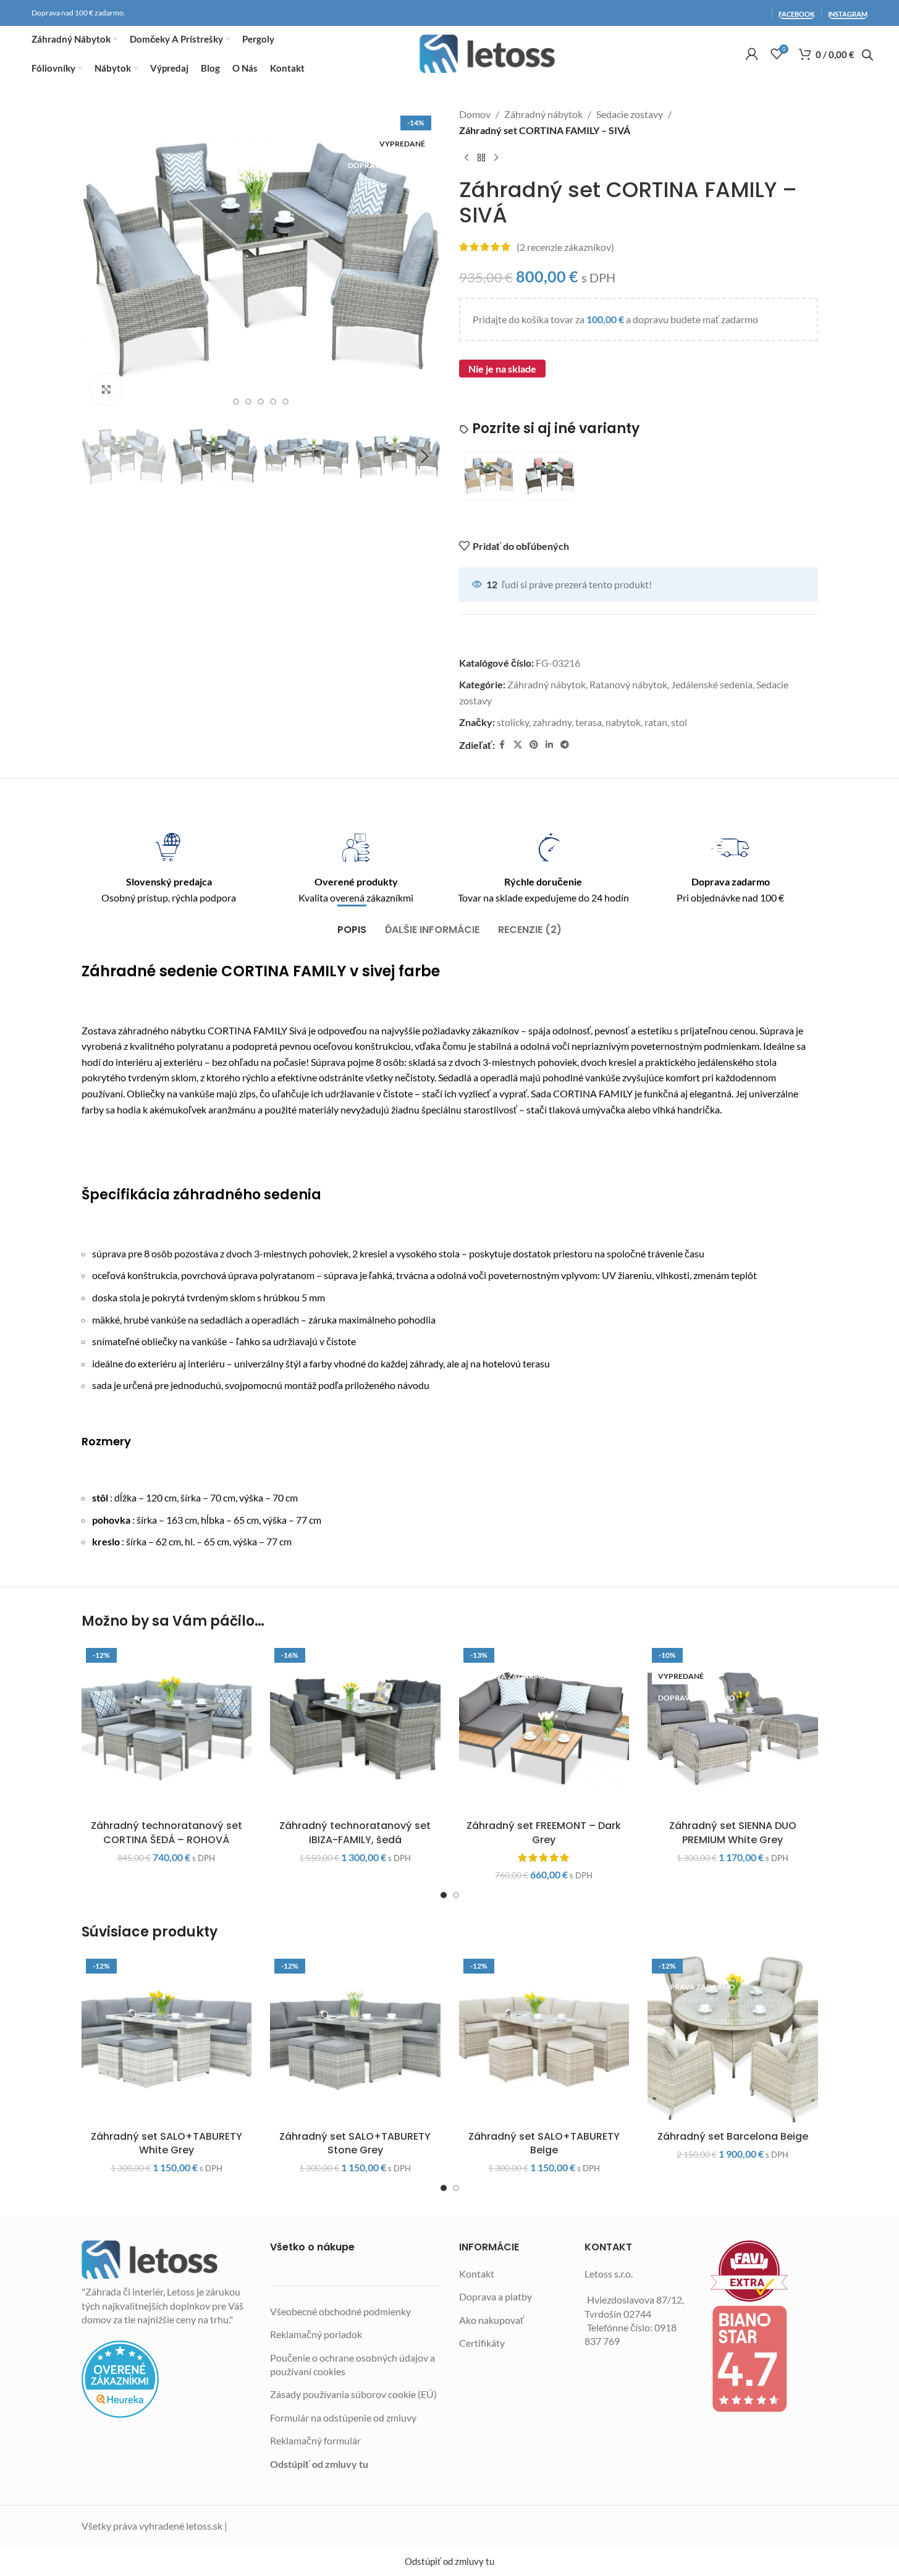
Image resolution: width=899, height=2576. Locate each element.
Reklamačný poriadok (316, 2334)
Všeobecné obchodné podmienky (340, 2311)
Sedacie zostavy (630, 114)
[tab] (352, 923)
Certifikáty (482, 2343)
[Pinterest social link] (534, 745)
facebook (797, 14)
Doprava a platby (496, 2296)
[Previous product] (466, 158)
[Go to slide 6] (285, 402)
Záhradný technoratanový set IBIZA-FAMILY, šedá (355, 1832)
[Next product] (496, 158)
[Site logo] (487, 54)
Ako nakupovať (492, 2320)
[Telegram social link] (565, 745)
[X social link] (518, 745)
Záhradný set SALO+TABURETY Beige (544, 2143)
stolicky (513, 722)
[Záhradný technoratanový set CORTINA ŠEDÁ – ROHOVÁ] (167, 1729)
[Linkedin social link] (549, 745)
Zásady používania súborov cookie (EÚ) (353, 2394)
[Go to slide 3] (248, 402)
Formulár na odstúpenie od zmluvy (343, 2418)
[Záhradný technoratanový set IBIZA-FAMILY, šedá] (355, 1729)
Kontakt (477, 2274)
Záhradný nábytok (543, 114)
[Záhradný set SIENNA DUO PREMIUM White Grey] (733, 1729)
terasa (589, 722)
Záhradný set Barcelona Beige (733, 2136)
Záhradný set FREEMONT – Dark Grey (544, 1832)
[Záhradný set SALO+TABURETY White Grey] (167, 2040)
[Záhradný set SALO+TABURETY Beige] (544, 2040)
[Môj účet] (752, 54)
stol (679, 722)
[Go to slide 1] (444, 1895)
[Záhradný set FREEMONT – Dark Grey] (544, 1729)
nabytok (623, 722)
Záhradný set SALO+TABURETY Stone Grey (355, 2143)
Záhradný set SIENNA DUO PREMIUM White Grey (733, 1832)
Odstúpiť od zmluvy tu (319, 2464)
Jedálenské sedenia (712, 684)
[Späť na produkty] (481, 158)
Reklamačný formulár (315, 2440)
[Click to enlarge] (106, 389)
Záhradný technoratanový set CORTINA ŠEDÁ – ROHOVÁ (167, 1832)
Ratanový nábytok (628, 684)
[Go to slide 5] (273, 402)
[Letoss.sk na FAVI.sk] (764, 2271)
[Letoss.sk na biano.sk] (764, 2359)
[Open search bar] (867, 55)
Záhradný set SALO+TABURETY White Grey (167, 2143)
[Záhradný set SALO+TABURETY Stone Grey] (355, 2040)
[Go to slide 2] (236, 402)
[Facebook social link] (502, 745)
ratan (656, 722)
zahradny (552, 722)
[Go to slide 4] (261, 402)
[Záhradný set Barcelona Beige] (733, 2040)
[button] (97, 457)
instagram (848, 14)
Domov (475, 114)
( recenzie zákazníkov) (565, 247)
